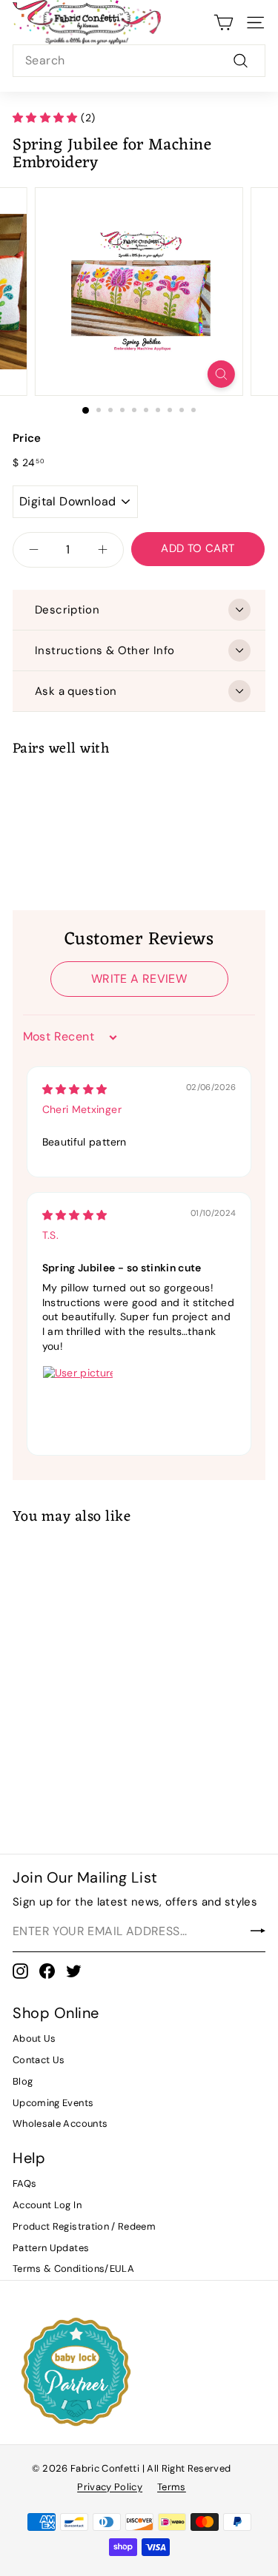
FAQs (24, 2183)
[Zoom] (221, 374)
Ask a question (76, 691)
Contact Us (39, 2060)
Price (27, 438)
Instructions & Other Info (105, 650)
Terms (172, 2487)
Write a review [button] (139, 979)
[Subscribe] (258, 1931)
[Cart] (224, 23)
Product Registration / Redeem (84, 2226)
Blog (23, 2081)
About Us (34, 2038)
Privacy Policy (110, 2487)
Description (67, 610)
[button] (47, 118)
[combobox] (139, 61)
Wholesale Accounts (60, 2123)
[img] (75, 1089)
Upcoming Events (53, 2103)
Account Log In (47, 2205)
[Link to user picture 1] (78, 1401)
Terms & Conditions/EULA (73, 2269)
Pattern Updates (51, 2248)
